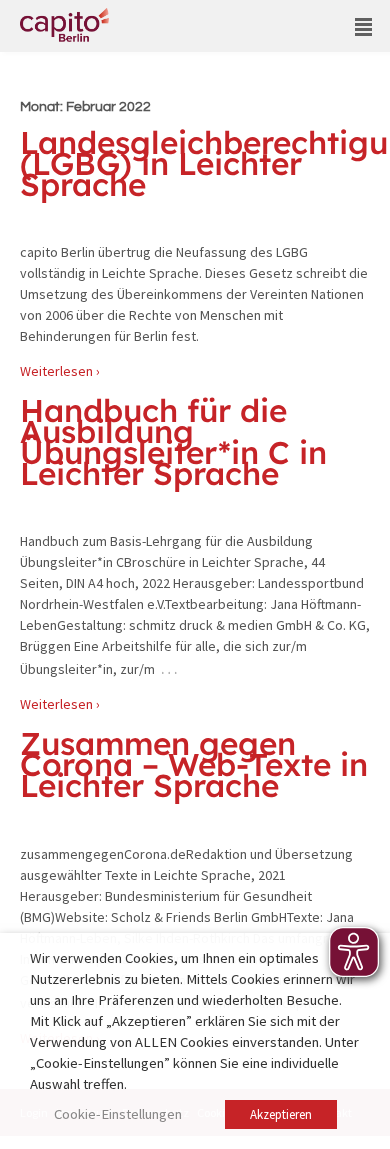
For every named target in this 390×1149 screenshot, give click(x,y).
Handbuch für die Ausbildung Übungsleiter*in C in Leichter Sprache (173, 441)
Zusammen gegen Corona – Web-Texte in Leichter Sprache (194, 764)
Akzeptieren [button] (281, 1114)
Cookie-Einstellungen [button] (118, 1114)
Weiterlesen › (60, 371)
